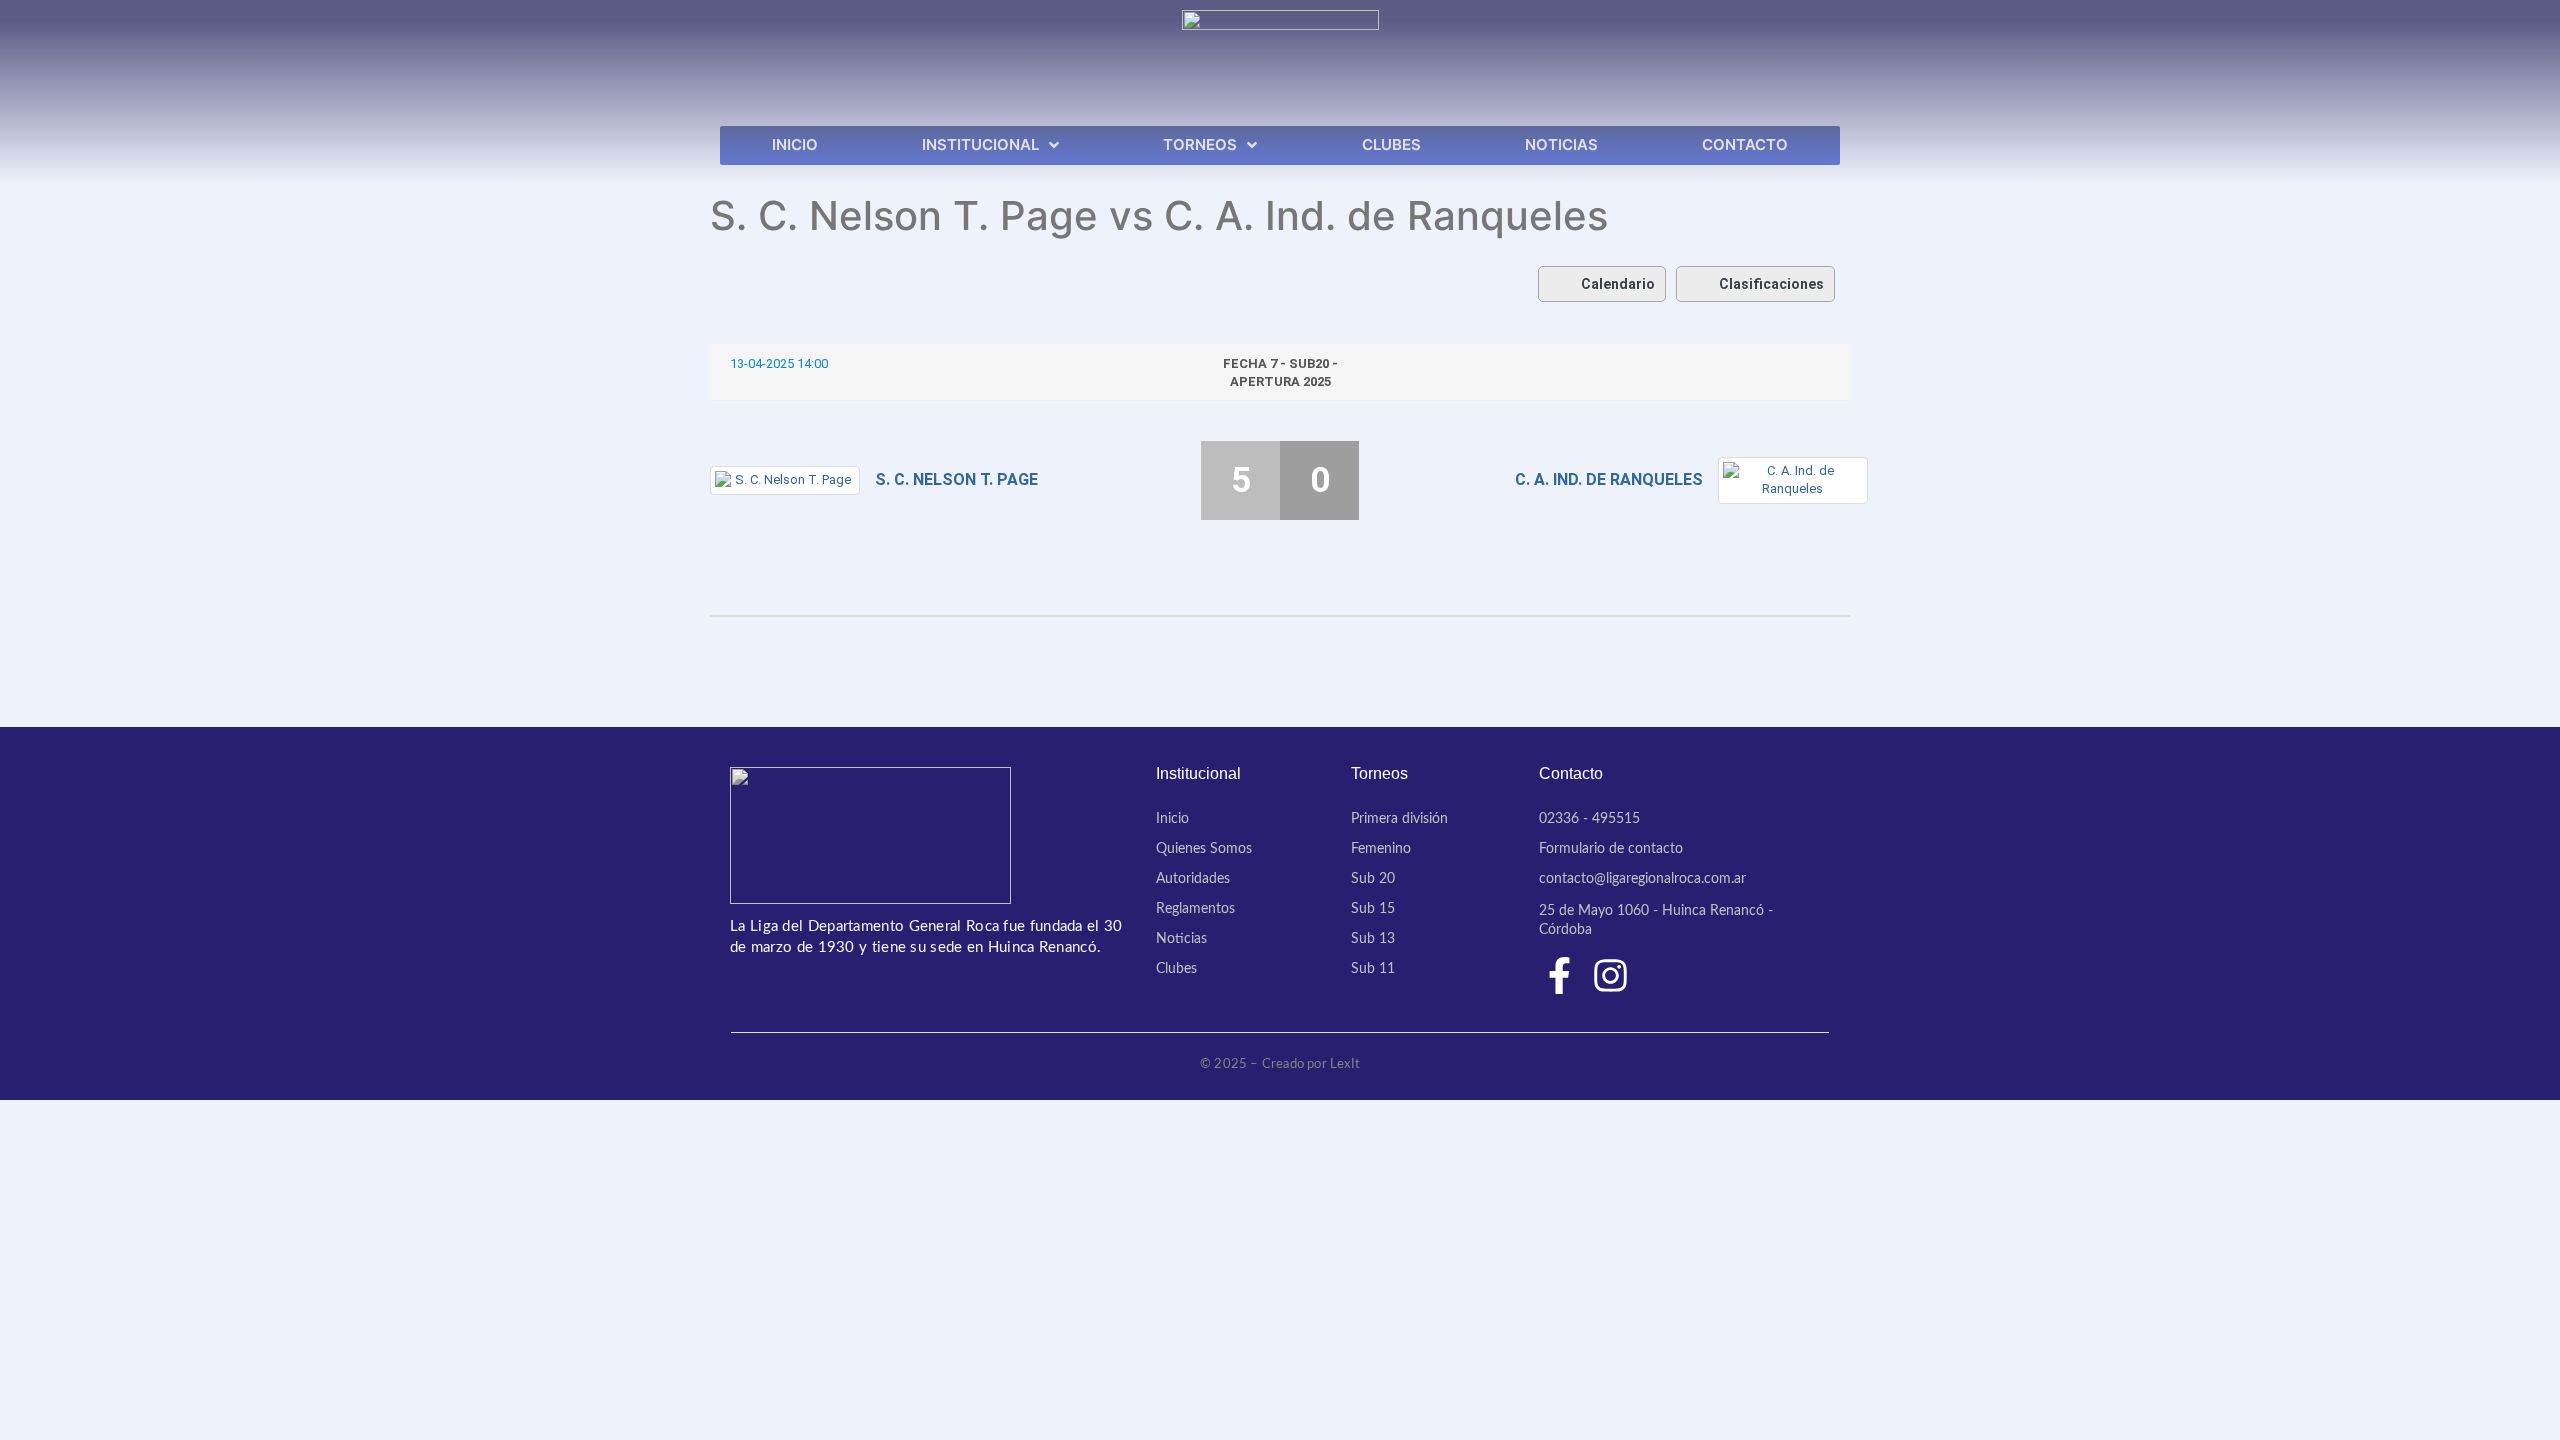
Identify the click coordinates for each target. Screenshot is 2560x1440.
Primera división (1399, 819)
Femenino (1381, 849)
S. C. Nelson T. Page (956, 479)
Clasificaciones (1771, 284)
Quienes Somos (1204, 849)
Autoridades (1193, 879)
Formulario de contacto (1611, 849)
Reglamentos (1195, 909)
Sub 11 (1373, 969)
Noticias (1181, 939)
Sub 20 (1373, 879)
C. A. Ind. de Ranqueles (1609, 479)
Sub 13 (1373, 939)
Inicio (1172, 819)
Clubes (1176, 969)
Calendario (1618, 284)
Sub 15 (1373, 909)
